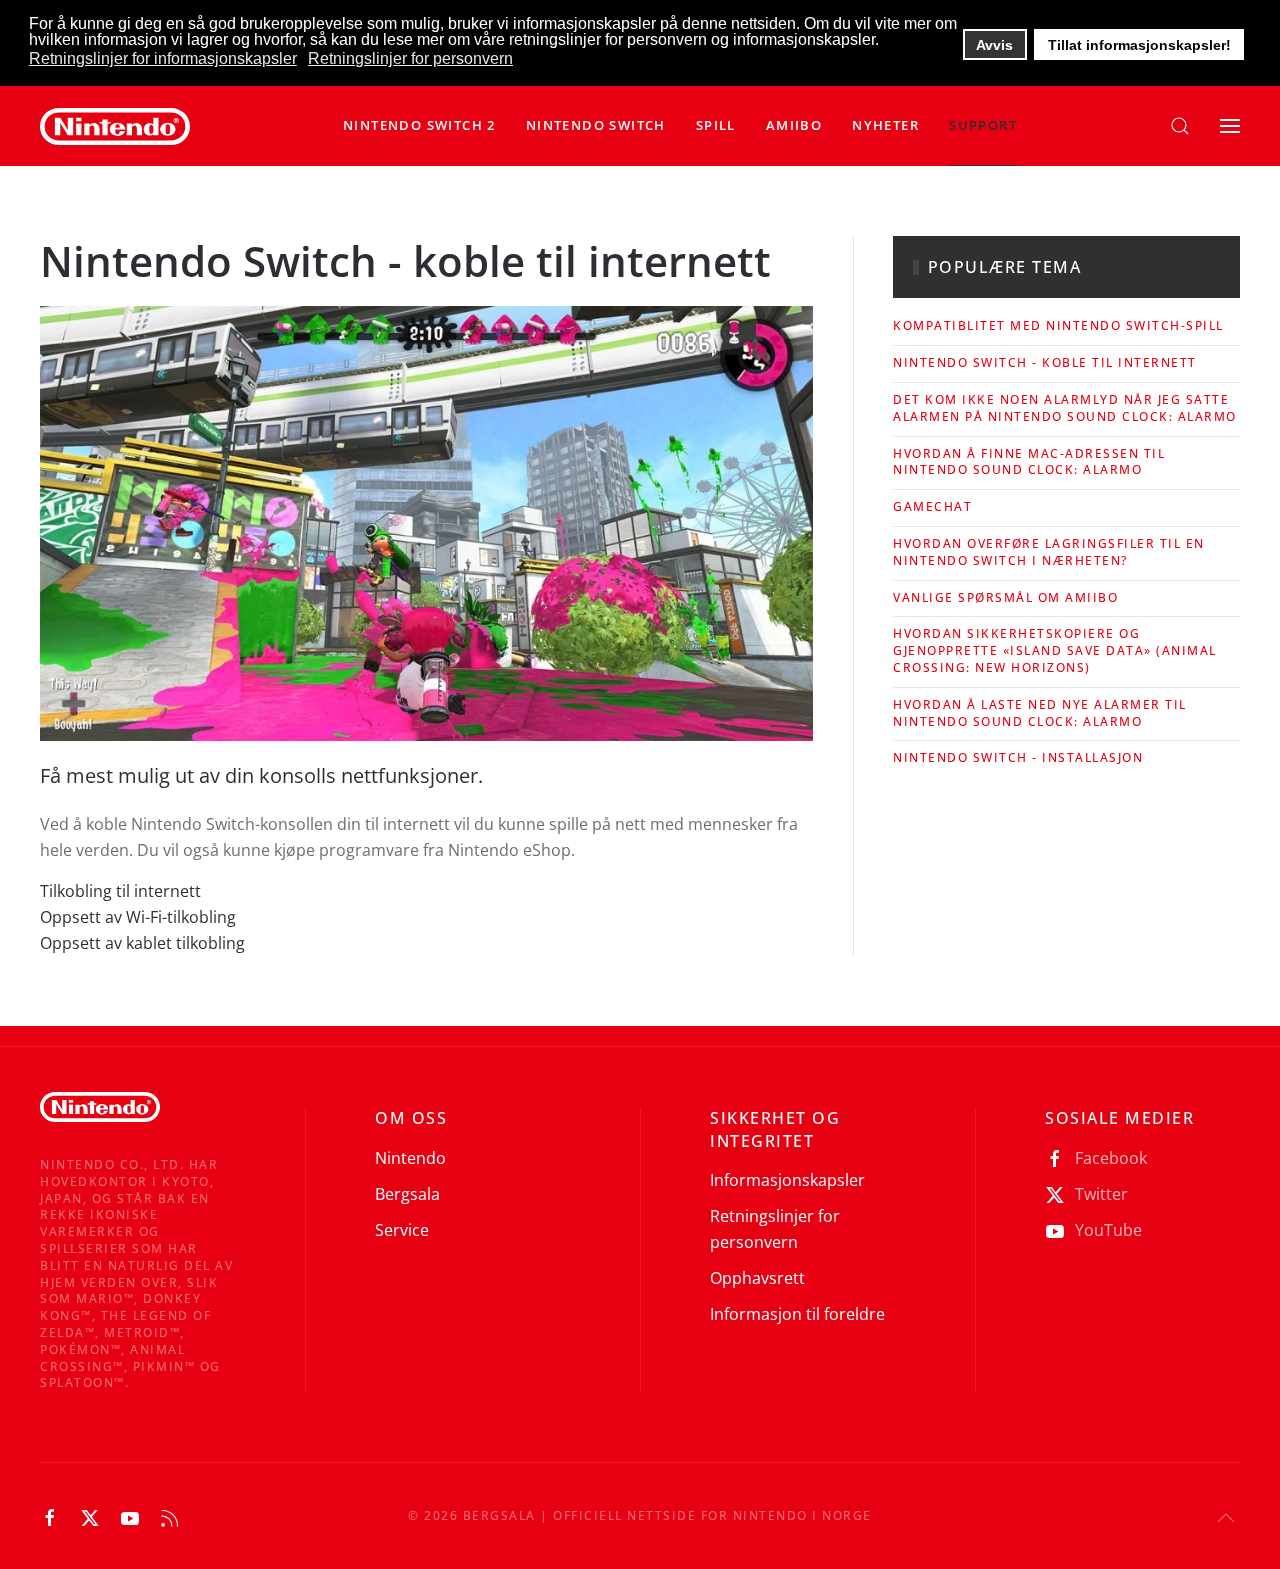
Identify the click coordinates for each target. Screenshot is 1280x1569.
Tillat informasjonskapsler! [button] (1139, 45)
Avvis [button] (994, 45)
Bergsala (407, 1194)
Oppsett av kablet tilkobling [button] (142, 943)
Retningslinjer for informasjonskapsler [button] (163, 58)
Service (402, 1230)
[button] (596, 126)
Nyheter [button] (885, 125)
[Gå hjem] (115, 126)
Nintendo (410, 1158)
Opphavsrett (757, 1278)
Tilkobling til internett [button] (120, 891)
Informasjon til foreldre (797, 1314)
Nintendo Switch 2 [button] (419, 125)
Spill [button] (716, 125)
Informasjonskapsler (787, 1180)
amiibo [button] (794, 125)
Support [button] (983, 125)
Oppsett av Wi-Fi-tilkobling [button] (138, 917)
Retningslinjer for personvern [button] (410, 58)
